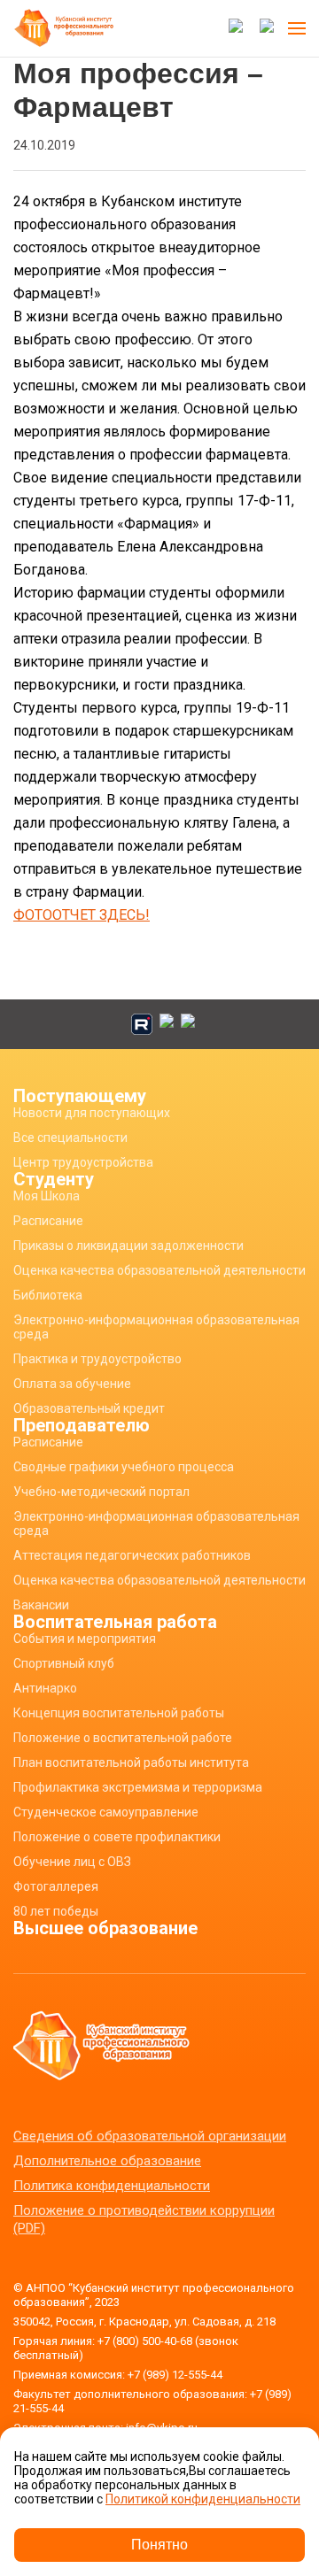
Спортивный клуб (64, 1663)
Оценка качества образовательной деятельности (159, 1270)
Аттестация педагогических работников (132, 1555)
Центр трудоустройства (83, 1162)
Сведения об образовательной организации (150, 2136)
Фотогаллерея (56, 1886)
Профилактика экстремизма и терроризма (138, 1787)
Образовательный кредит (89, 1408)
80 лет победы (56, 1911)
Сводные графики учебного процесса (124, 1467)
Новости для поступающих (92, 1113)
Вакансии (41, 1605)
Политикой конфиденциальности (203, 2499)
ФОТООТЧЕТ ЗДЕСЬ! (82, 915)
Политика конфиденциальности (112, 2186)
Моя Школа (47, 1196)
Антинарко (45, 1688)
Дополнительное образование (107, 2161)
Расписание (48, 1221)
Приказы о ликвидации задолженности (128, 1246)
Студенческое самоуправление (106, 1812)
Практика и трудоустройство (97, 1359)
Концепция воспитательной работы (119, 1713)
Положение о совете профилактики (117, 1837)
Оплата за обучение (72, 1384)
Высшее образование (105, 1928)
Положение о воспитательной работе (123, 1738)
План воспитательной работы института (131, 1762)
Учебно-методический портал (101, 1492)
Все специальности (70, 1138)
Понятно (159, 2545)
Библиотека (48, 1295)
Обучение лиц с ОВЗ (72, 1862)
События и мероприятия (85, 1639)
